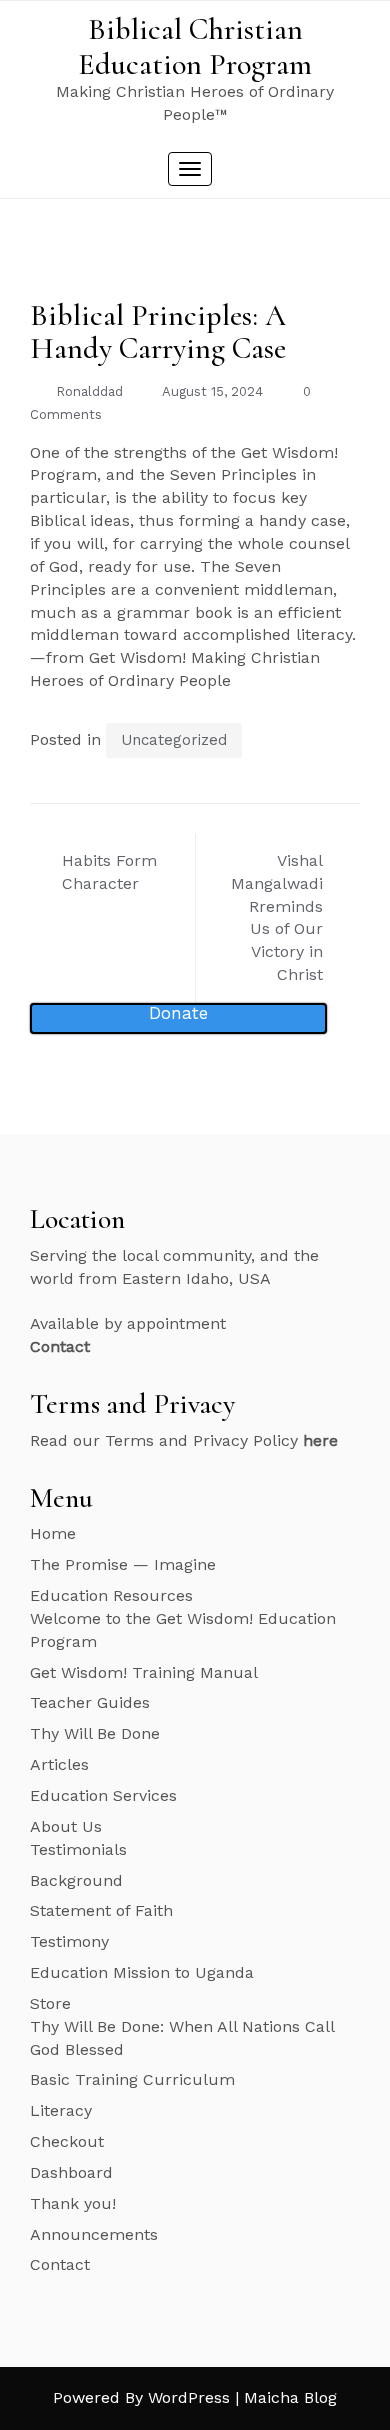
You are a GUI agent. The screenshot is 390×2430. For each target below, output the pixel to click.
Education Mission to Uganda (142, 1972)
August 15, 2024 (212, 391)
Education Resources (111, 1595)
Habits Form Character (109, 872)
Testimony (69, 1941)
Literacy (61, 2110)
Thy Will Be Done (95, 1733)
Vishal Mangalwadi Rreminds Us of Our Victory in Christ (277, 917)
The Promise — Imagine (123, 1564)
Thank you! (73, 2203)
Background (76, 1880)
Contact (60, 2264)
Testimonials (78, 1849)
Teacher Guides (90, 1702)
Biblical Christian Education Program (195, 47)
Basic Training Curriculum (132, 2079)
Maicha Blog (290, 2397)
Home (53, 1533)
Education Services (103, 1795)
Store (50, 2003)
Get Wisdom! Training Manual (144, 1672)
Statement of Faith (101, 1910)
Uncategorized (174, 740)
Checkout (67, 2141)
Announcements (94, 2234)
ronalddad (89, 391)
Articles (59, 1764)
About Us (66, 1826)
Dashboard (71, 2172)
